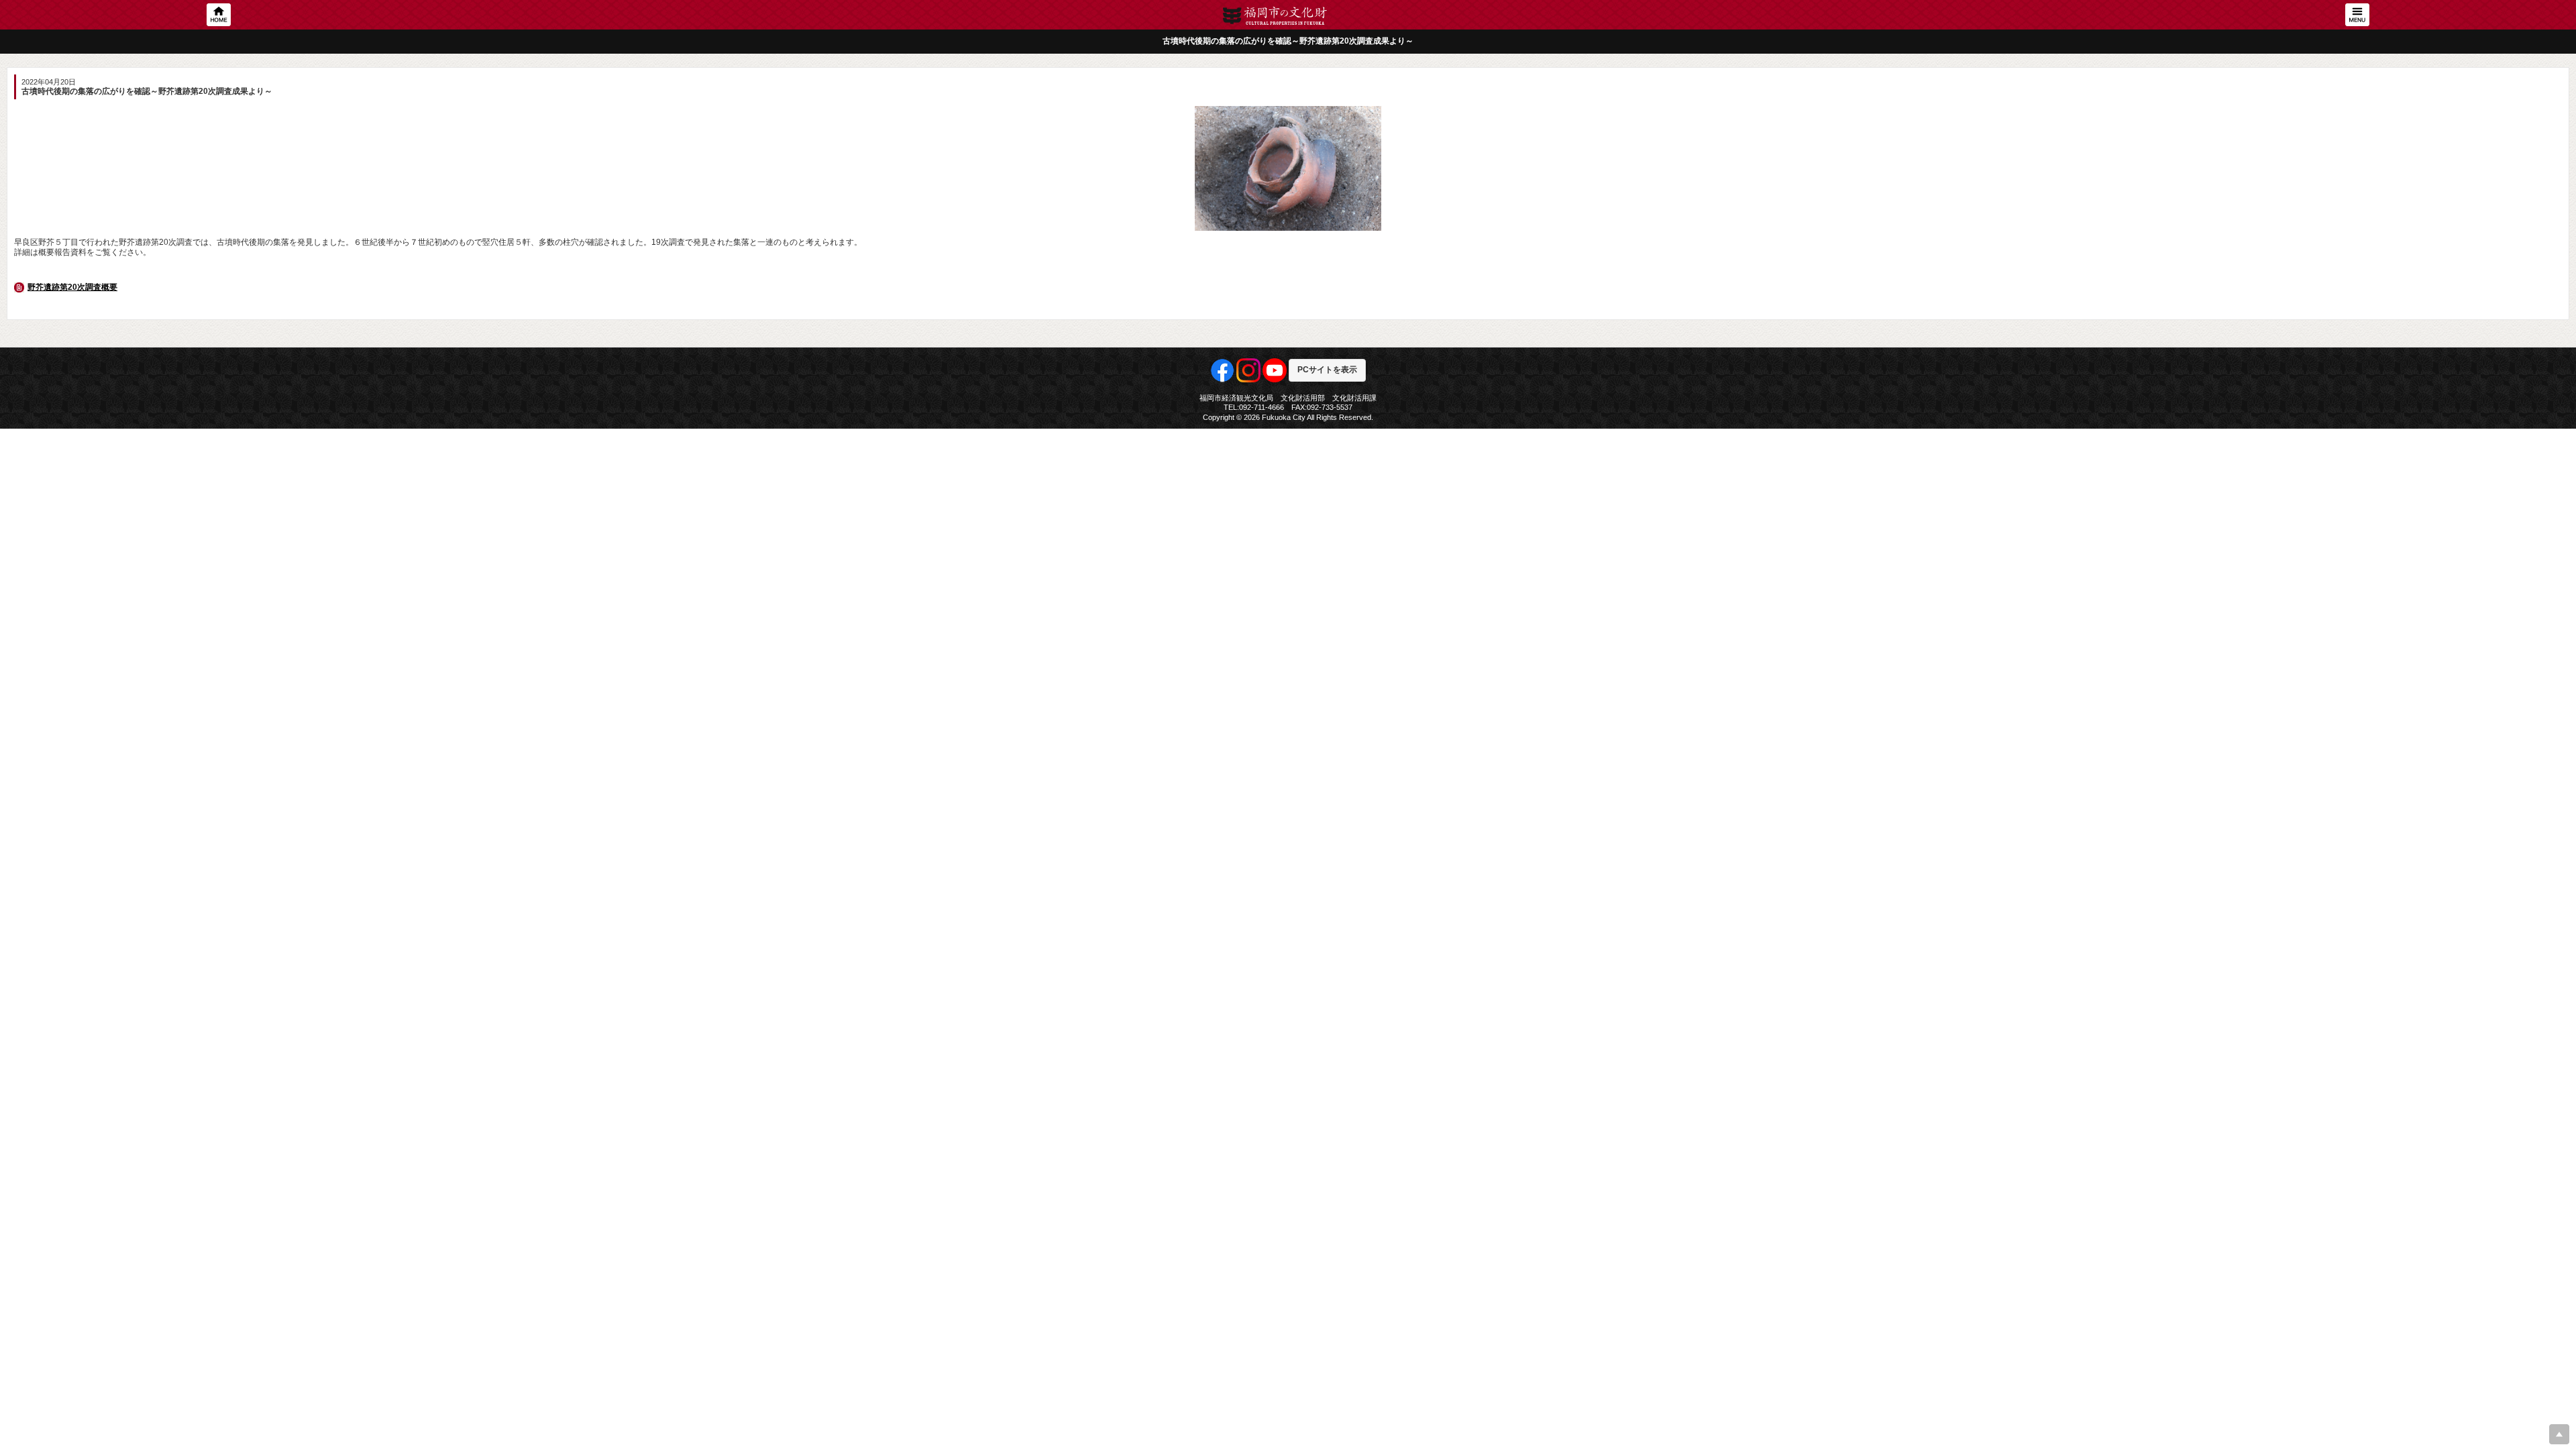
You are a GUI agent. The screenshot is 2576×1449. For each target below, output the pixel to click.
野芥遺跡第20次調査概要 (72, 287)
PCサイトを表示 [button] (1327, 370)
